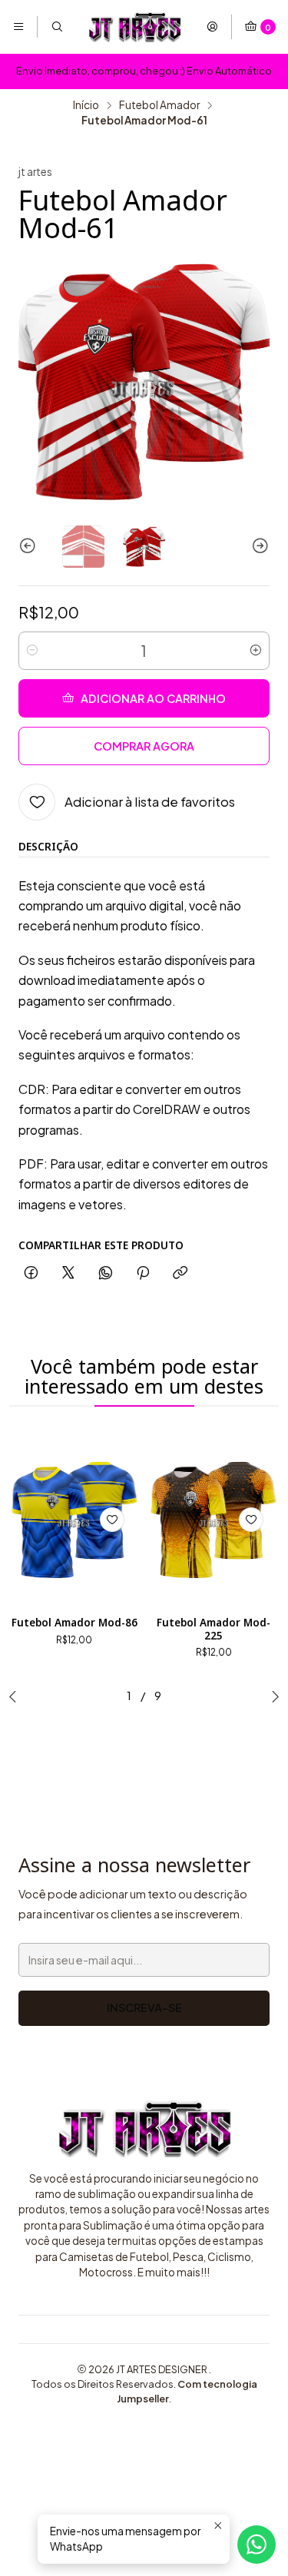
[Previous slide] (30, 547)
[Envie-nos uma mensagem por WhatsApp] (257, 2545)
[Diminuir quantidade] (32, 651)
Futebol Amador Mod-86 (74, 1623)
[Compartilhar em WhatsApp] (106, 1273)
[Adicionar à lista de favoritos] (112, 1520)
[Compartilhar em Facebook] (31, 1273)
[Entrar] (212, 27)
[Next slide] (258, 547)
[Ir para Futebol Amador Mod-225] (214, 1520)
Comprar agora (144, 746)
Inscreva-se (144, 2007)
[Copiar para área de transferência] (180, 1273)
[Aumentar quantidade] (256, 651)
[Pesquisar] (56, 27)
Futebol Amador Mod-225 (214, 1629)
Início (86, 105)
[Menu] (18, 27)
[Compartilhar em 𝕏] (68, 1273)
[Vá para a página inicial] (134, 27)
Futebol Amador (159, 105)
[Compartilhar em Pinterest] (143, 1273)
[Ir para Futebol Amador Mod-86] (74, 1520)
